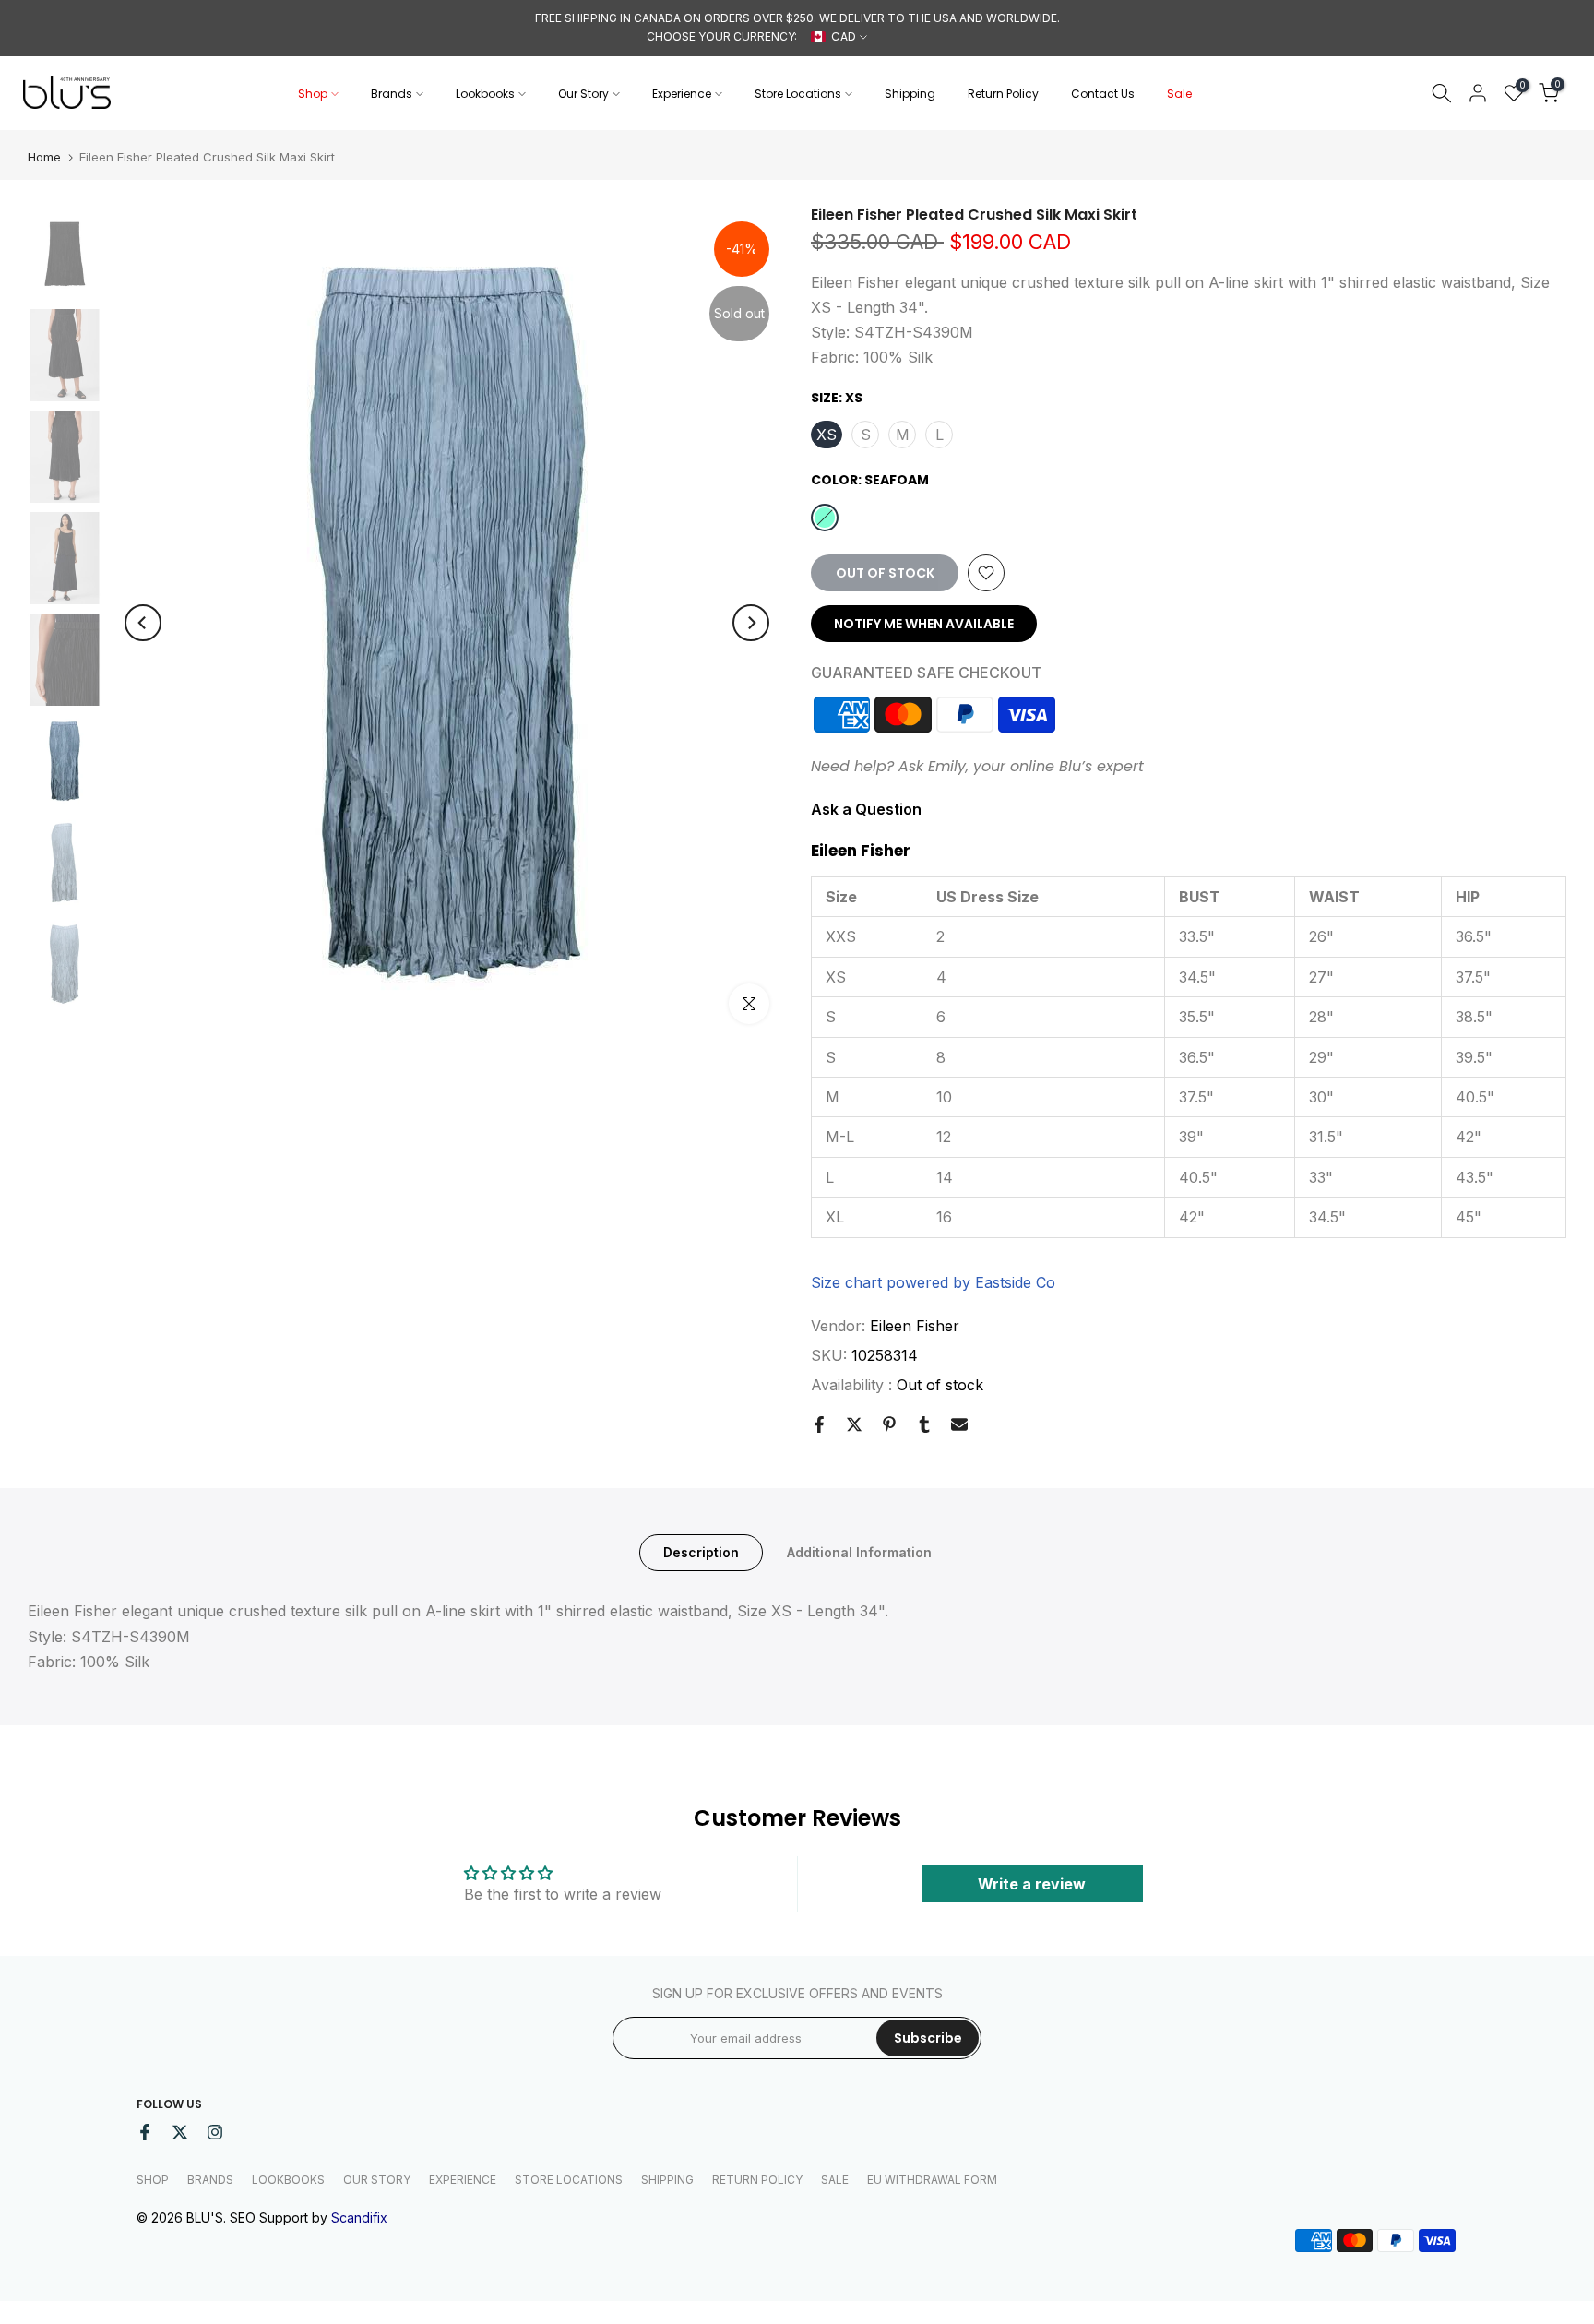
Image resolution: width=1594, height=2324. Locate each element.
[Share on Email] (959, 1424)
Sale (1179, 94)
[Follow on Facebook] (145, 2132)
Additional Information (859, 1552)
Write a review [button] (1032, 1884)
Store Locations (798, 94)
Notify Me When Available (924, 624)
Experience (682, 94)
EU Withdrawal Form (932, 2180)
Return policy (757, 2180)
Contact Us (1103, 94)
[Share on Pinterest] (889, 1424)
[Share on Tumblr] (924, 1424)
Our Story (583, 94)
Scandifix (359, 2217)
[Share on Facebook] (819, 1424)
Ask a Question (866, 809)
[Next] (751, 623)
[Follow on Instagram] (215, 2132)
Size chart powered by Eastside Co (933, 1282)
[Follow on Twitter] (180, 2132)
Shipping (910, 94)
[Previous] (143, 623)
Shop (313, 94)
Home (44, 157)
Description (701, 1552)
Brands (392, 94)
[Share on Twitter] (854, 1424)
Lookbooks (485, 94)
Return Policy (1003, 94)
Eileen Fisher (915, 1326)
